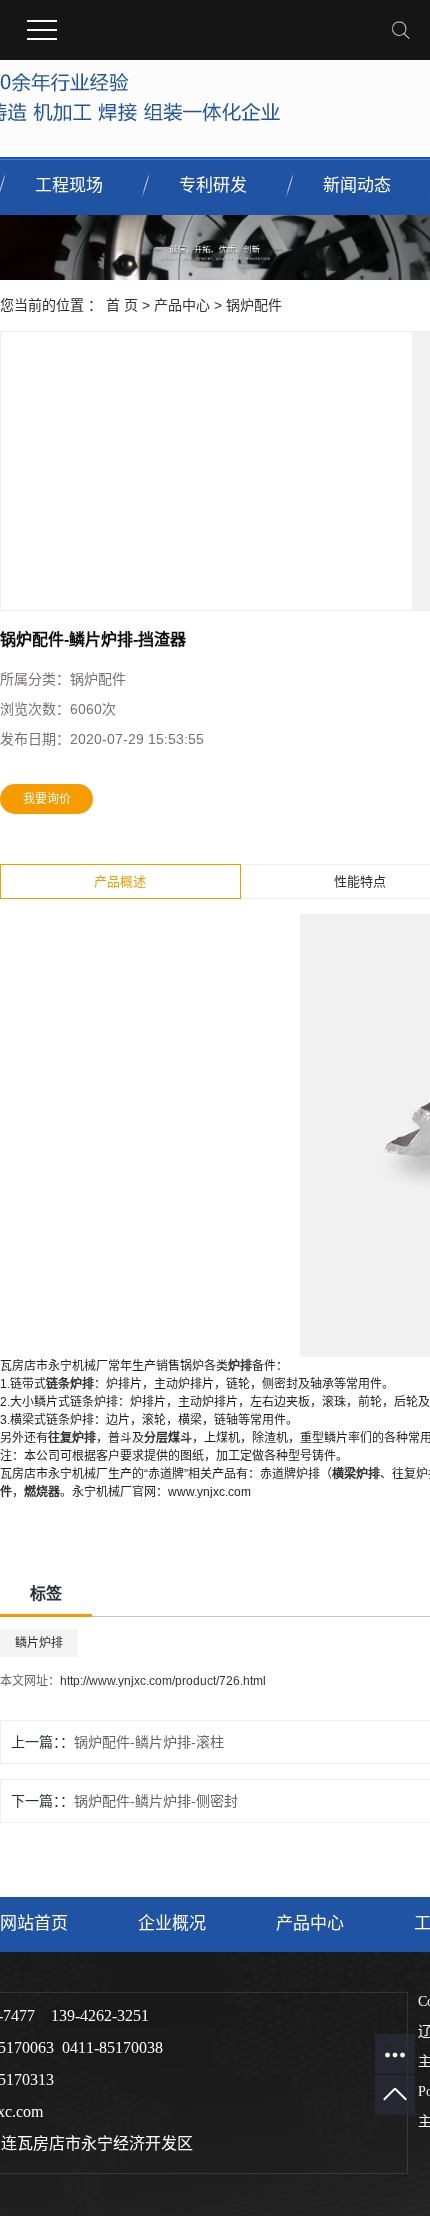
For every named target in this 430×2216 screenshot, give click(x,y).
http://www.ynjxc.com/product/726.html (163, 1681)
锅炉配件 (254, 305)
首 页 (122, 305)
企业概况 (172, 1923)
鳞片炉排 (39, 1643)
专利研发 (213, 185)
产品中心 (182, 305)
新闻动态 (357, 185)
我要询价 (47, 799)
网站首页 (34, 1923)
